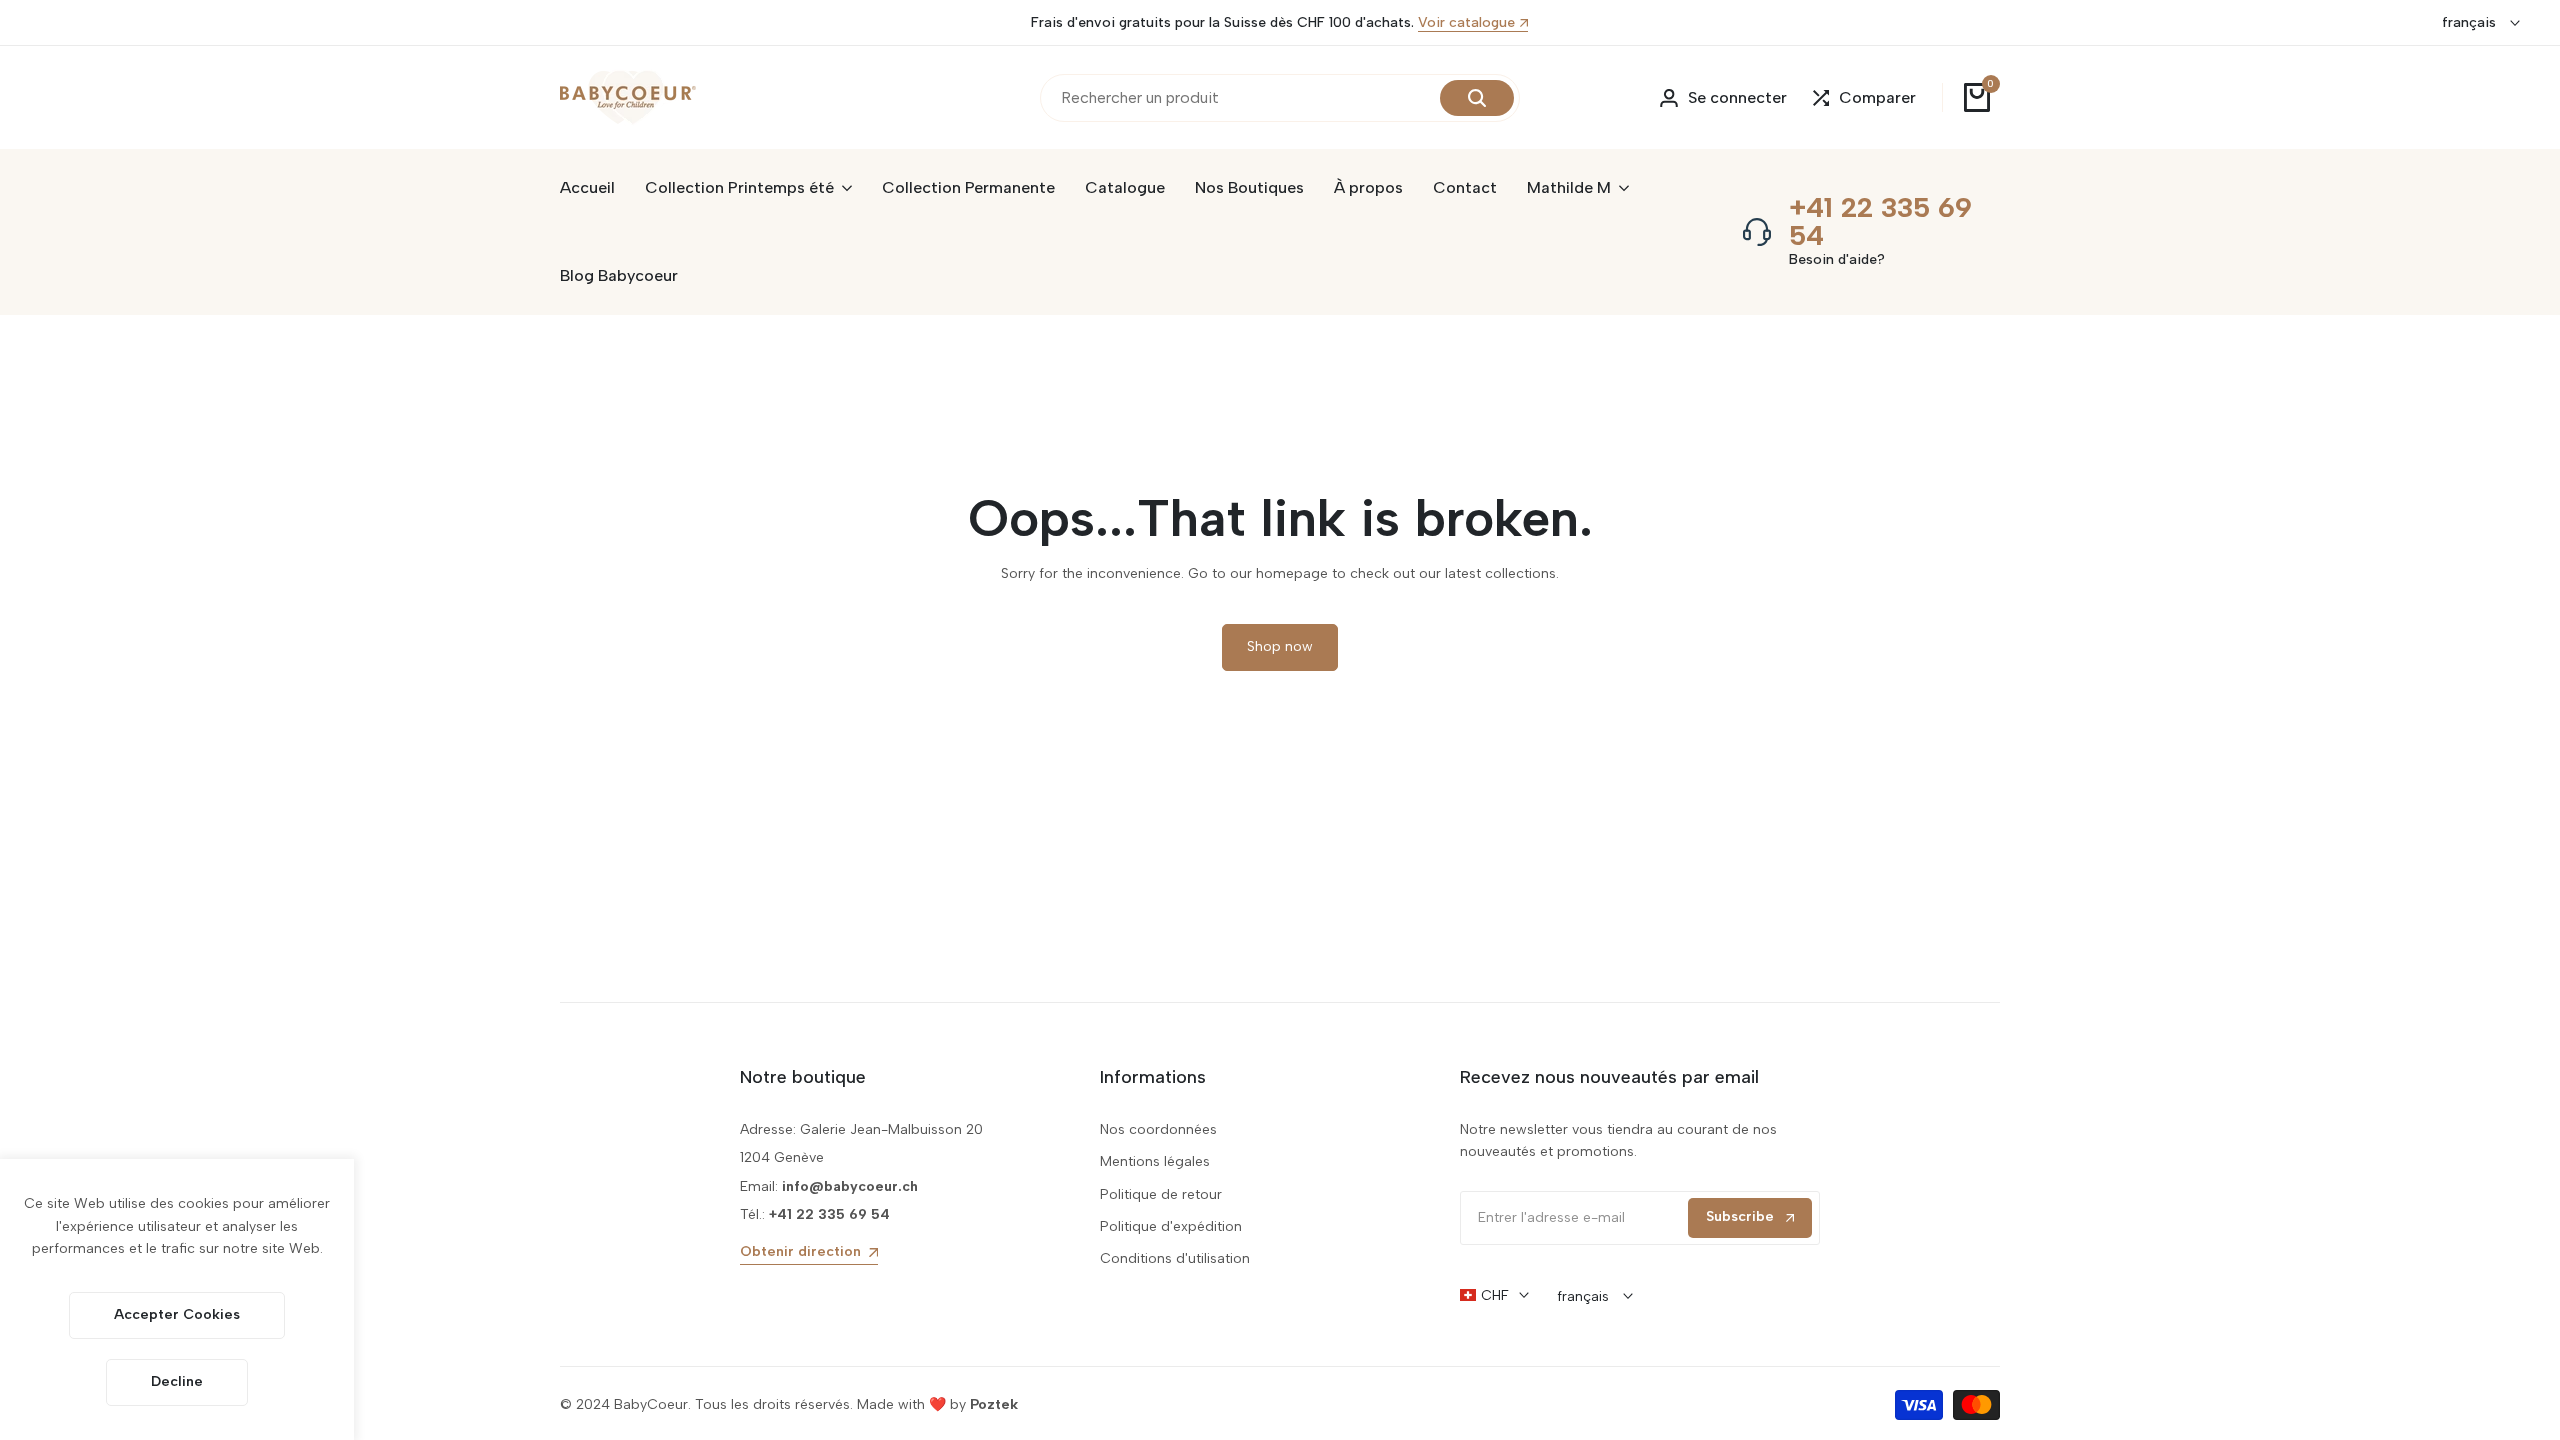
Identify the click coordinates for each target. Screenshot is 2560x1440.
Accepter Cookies (177, 1314)
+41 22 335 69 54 (1880, 221)
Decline (177, 1381)
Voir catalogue (1466, 23)
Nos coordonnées (1158, 1129)
